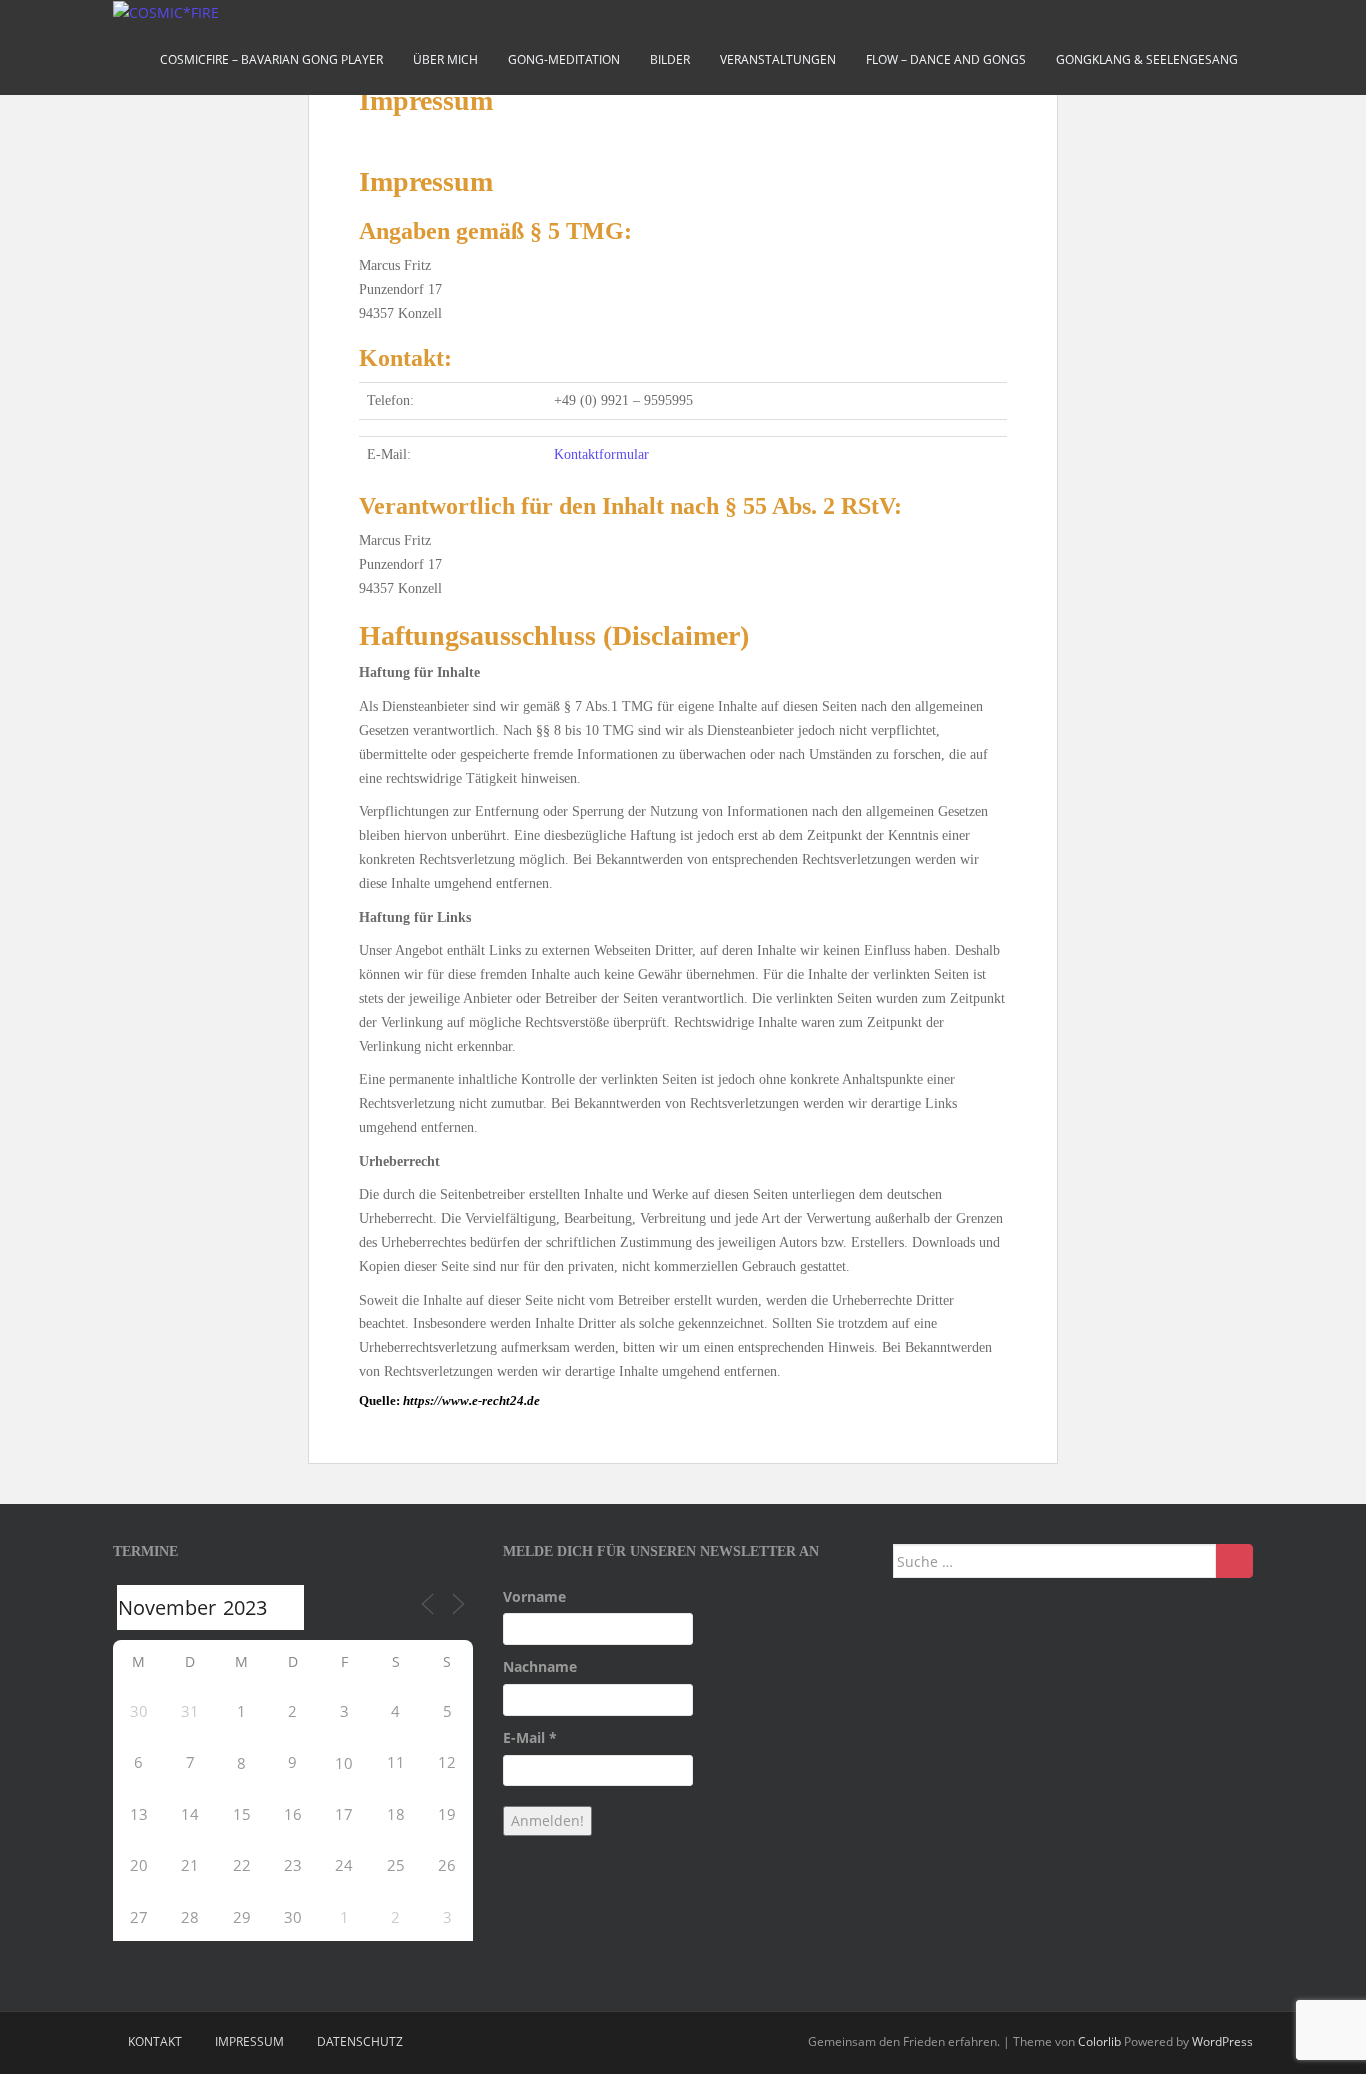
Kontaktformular (601, 454)
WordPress (1222, 2041)
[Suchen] (1234, 1561)
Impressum (249, 2041)
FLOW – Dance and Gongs (946, 59)
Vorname (534, 1596)
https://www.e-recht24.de (471, 1400)
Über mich (445, 59)
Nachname (540, 1666)
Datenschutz (360, 2041)
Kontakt (155, 2041)
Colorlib (1099, 2041)
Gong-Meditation (564, 59)
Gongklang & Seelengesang (1147, 59)
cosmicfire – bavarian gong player (271, 59)
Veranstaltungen (778, 59)
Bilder (670, 59)
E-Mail (530, 1737)
